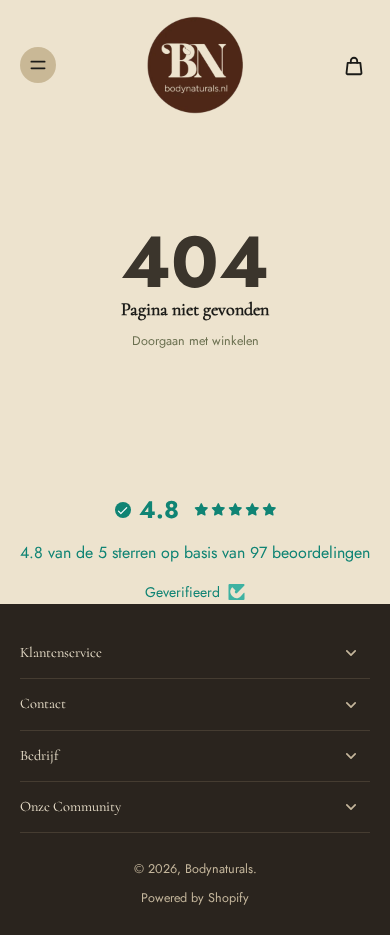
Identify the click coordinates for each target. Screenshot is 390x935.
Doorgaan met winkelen (195, 341)
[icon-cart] (348, 65)
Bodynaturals (219, 869)
